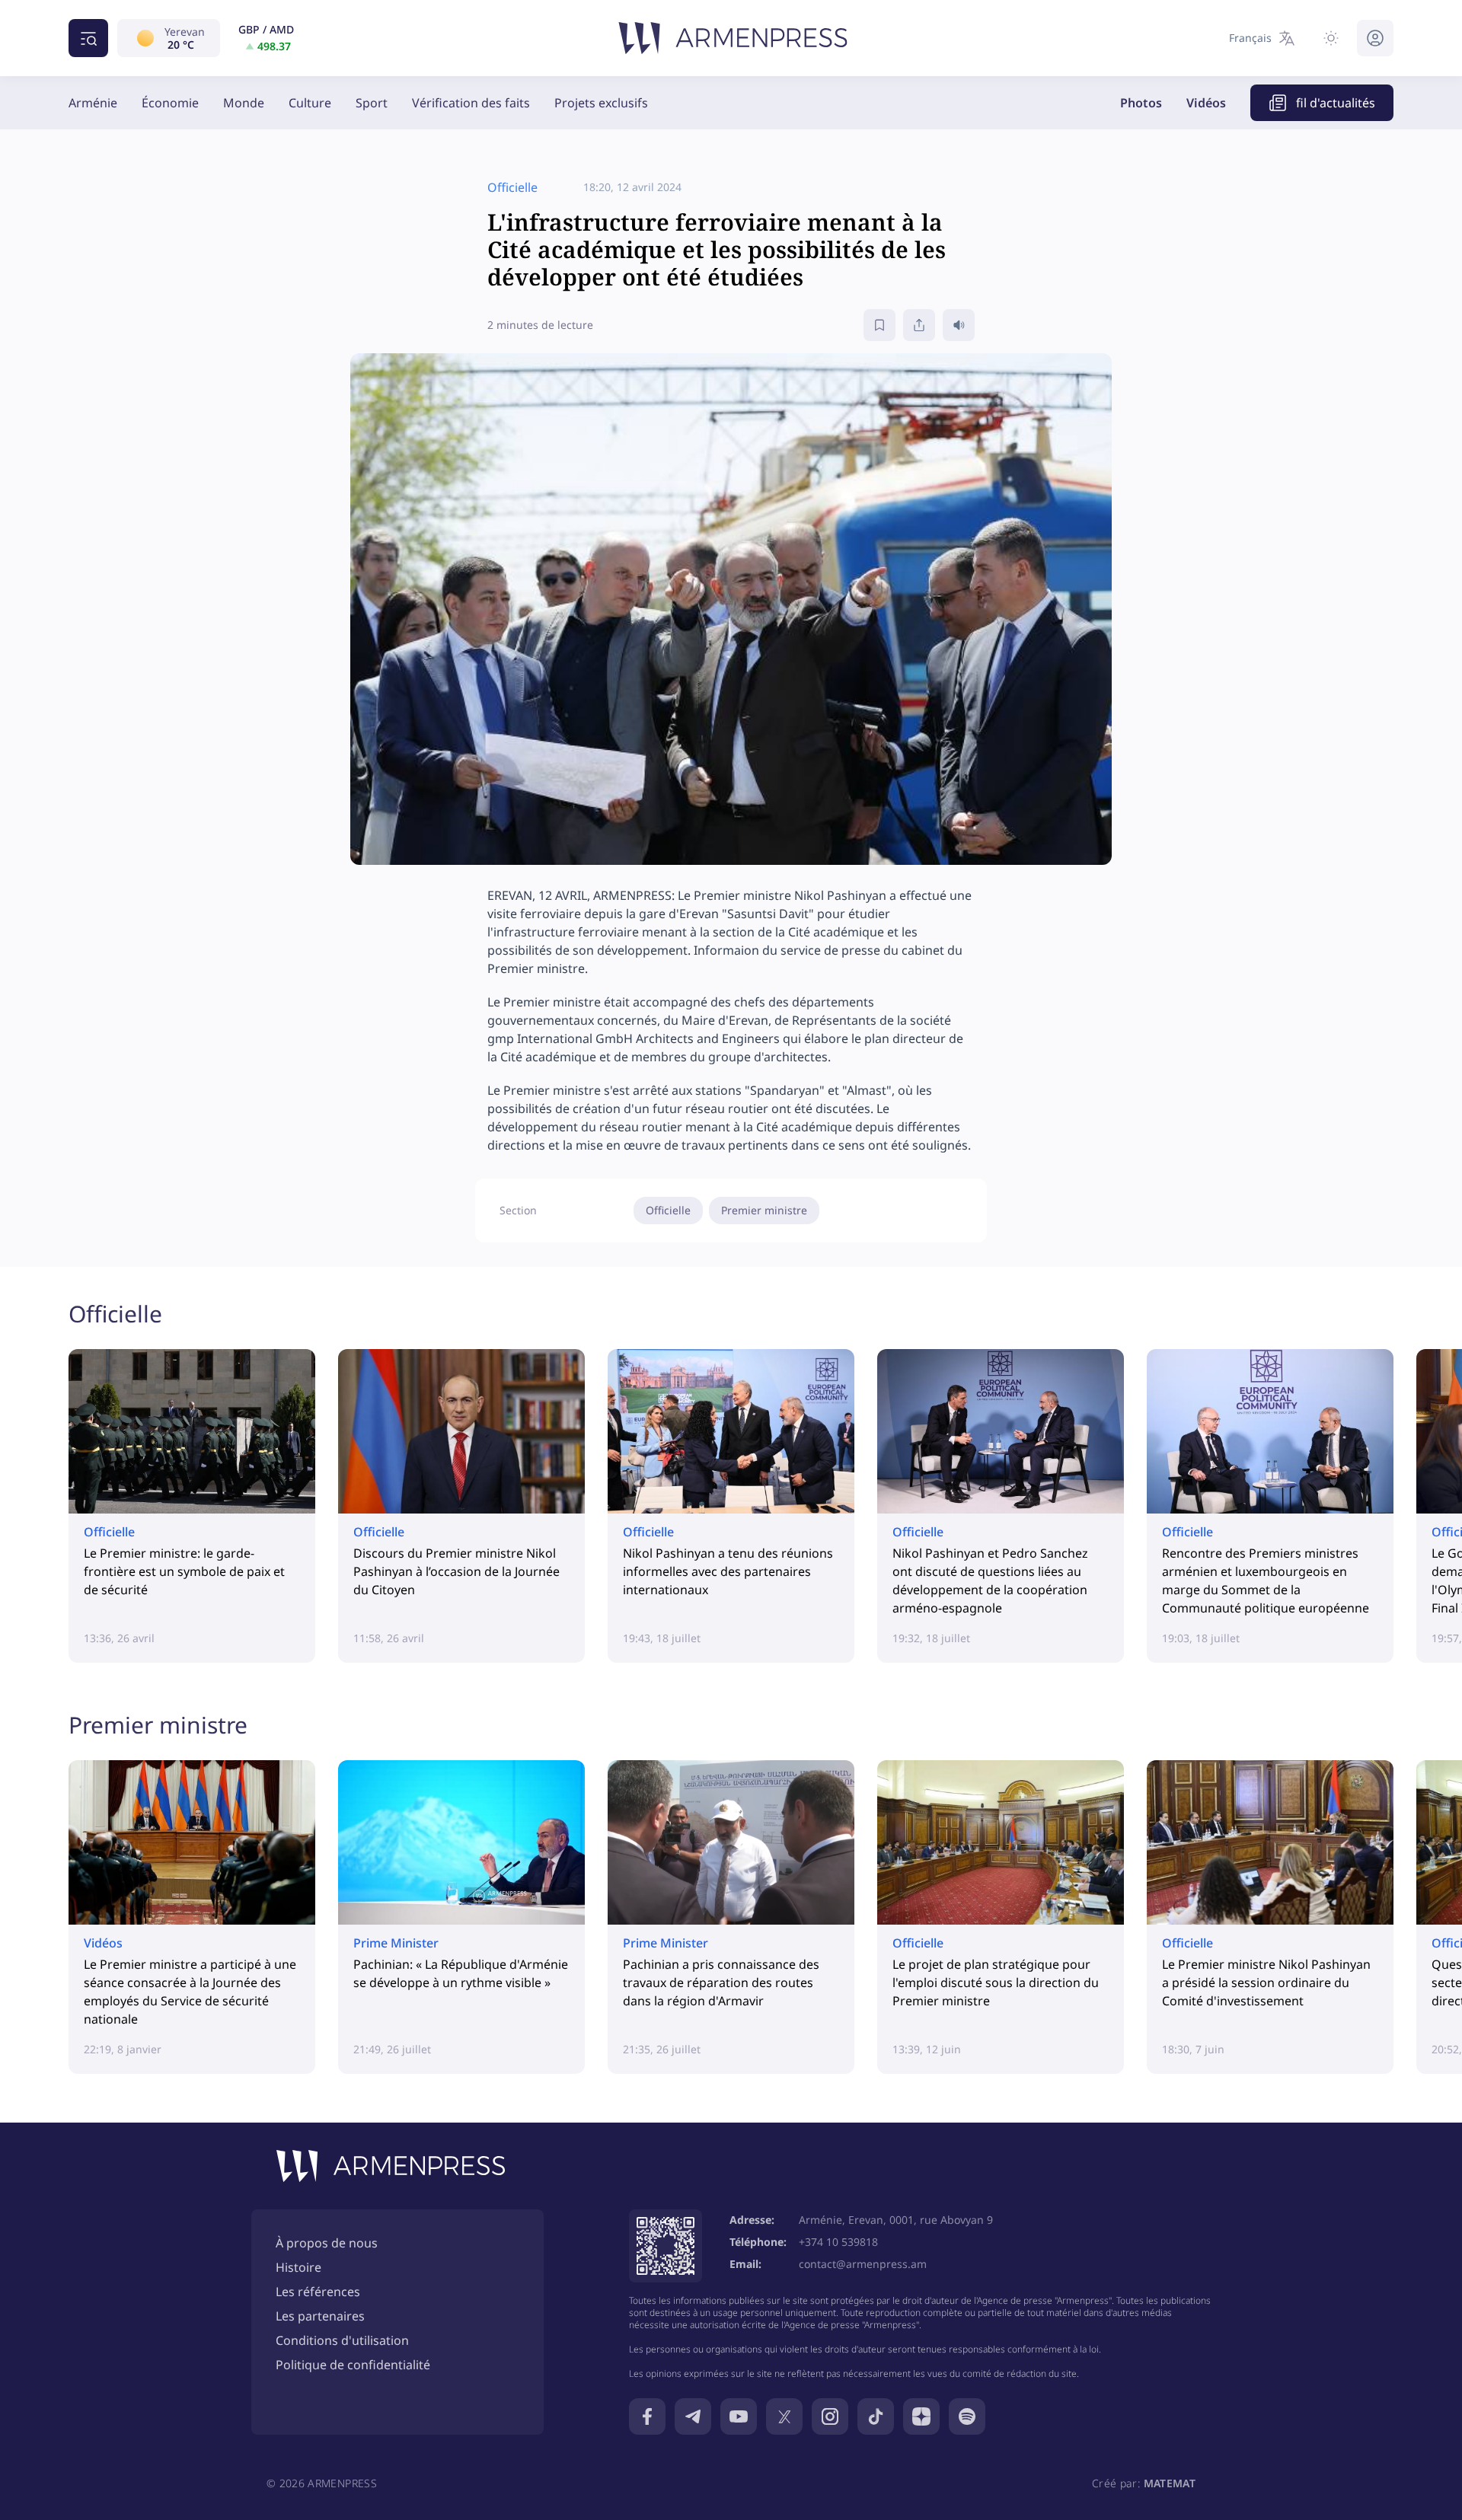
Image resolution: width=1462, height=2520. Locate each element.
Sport (372, 103)
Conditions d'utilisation (342, 2340)
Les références (318, 2292)
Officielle (668, 1210)
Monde (244, 103)
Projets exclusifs (601, 103)
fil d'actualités (1336, 103)
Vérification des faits (471, 103)
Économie (170, 103)
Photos (1141, 103)
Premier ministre (764, 1210)
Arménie (93, 103)
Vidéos (1206, 103)
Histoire (298, 2267)
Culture (310, 103)
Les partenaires (320, 2316)
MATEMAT (1170, 2483)
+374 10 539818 (838, 2242)
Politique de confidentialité (353, 2365)
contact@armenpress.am (863, 2264)
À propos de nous (327, 2243)
